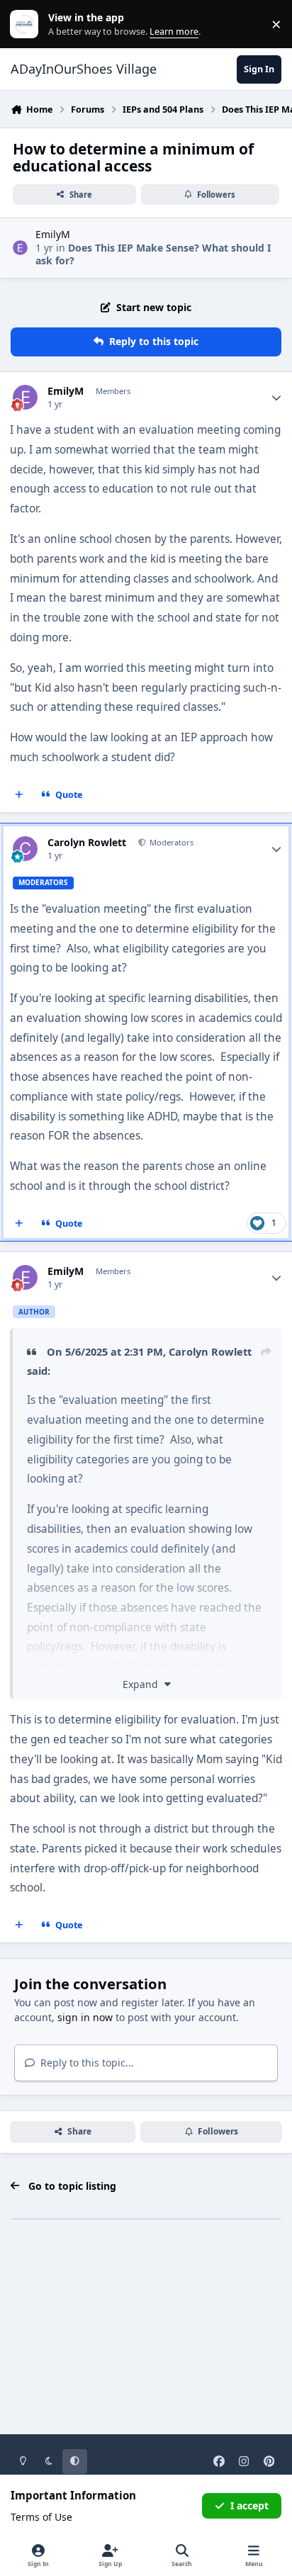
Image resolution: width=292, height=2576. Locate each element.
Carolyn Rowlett (87, 843)
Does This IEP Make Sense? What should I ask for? (153, 254)
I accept (249, 2505)
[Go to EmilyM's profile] (20, 248)
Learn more (27, 24)
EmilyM (53, 234)
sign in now (85, 2017)
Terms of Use (41, 2517)
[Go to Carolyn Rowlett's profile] (25, 849)
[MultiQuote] (19, 795)
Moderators (170, 842)
